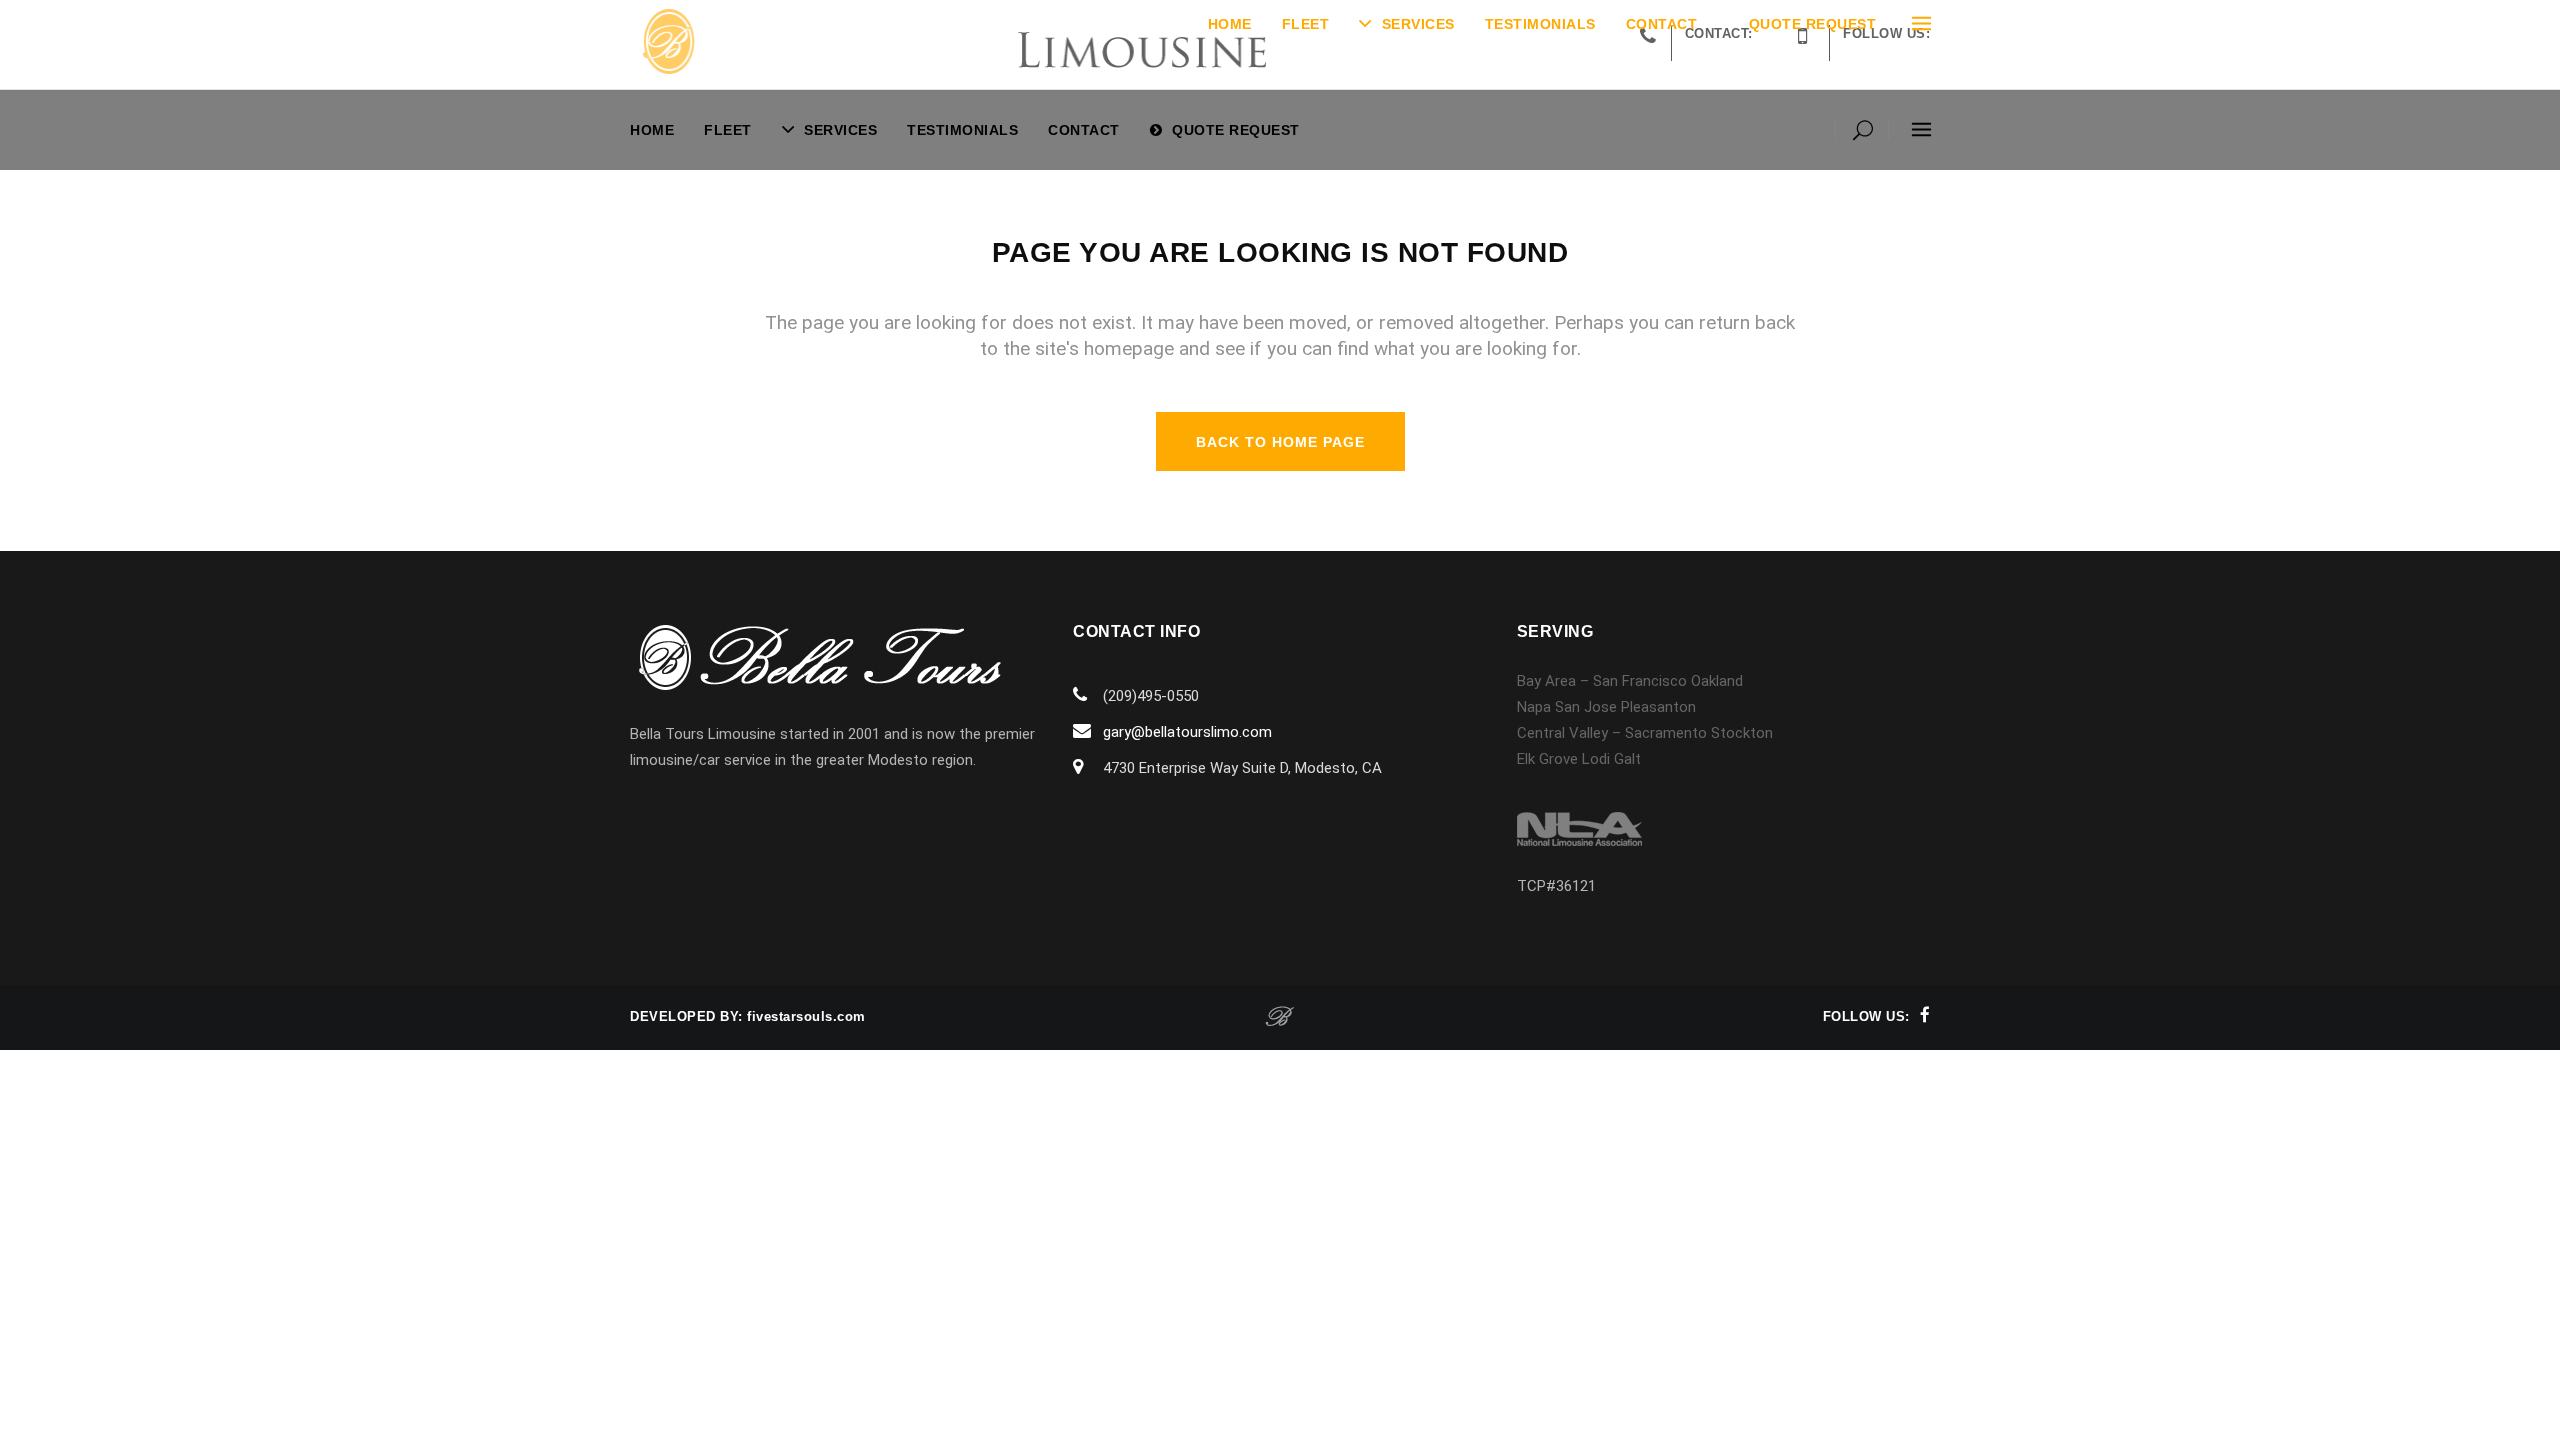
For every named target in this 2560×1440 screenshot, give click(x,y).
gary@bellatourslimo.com (1187, 732)
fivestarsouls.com (806, 1016)
